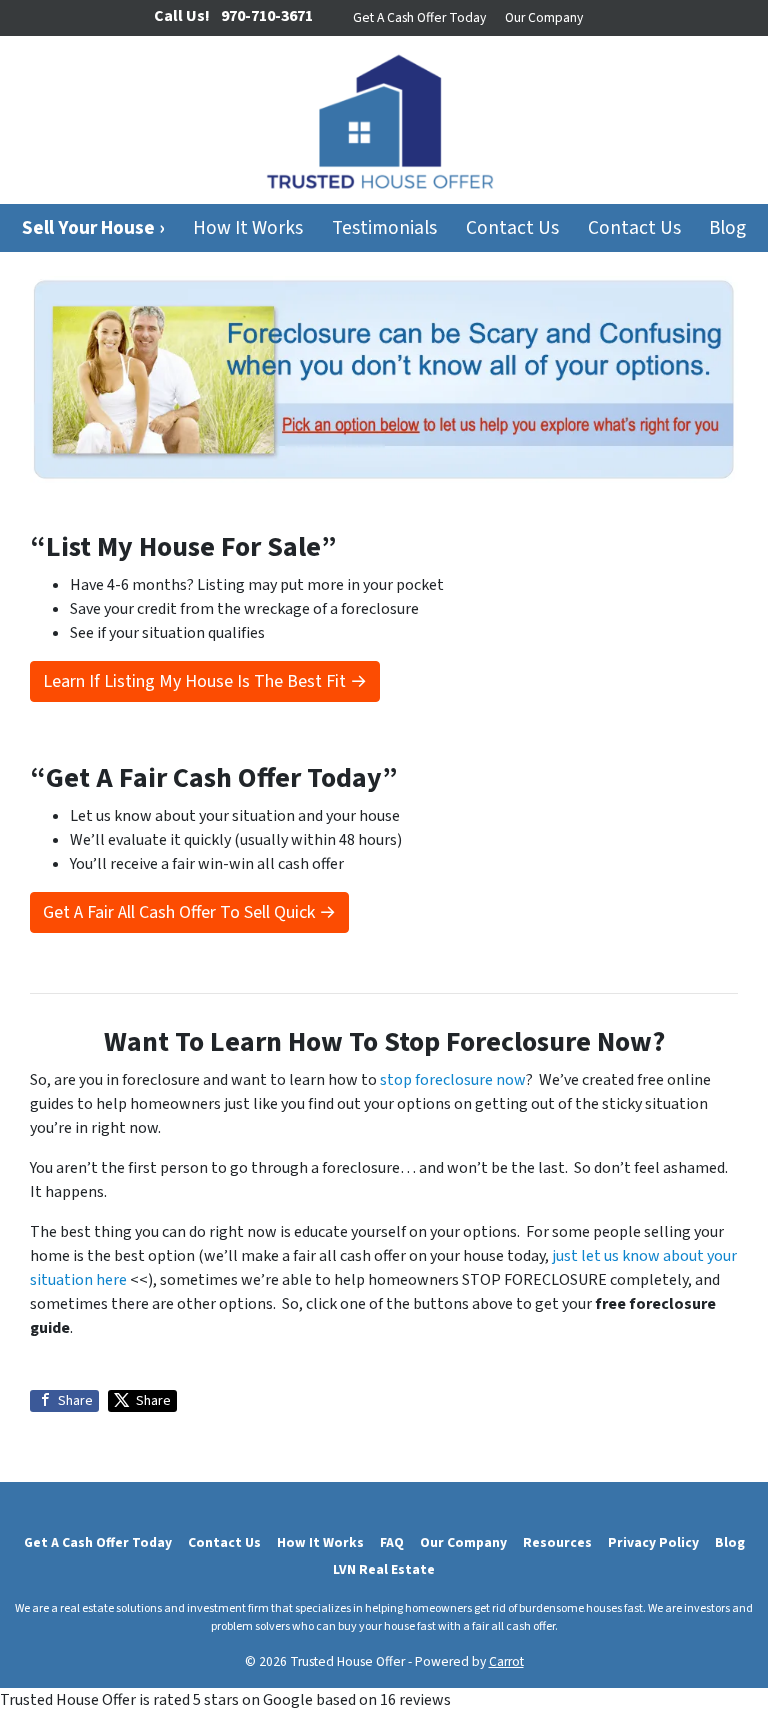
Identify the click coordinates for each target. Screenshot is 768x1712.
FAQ (392, 1542)
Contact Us (512, 228)
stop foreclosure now (453, 1080)
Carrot (506, 1661)
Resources (557, 1542)
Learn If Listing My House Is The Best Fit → (205, 681)
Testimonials (384, 228)
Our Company (544, 17)
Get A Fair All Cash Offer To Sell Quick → (189, 912)
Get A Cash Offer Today (419, 17)
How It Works (248, 228)
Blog (727, 228)
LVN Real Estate (384, 1569)
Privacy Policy (653, 1542)
